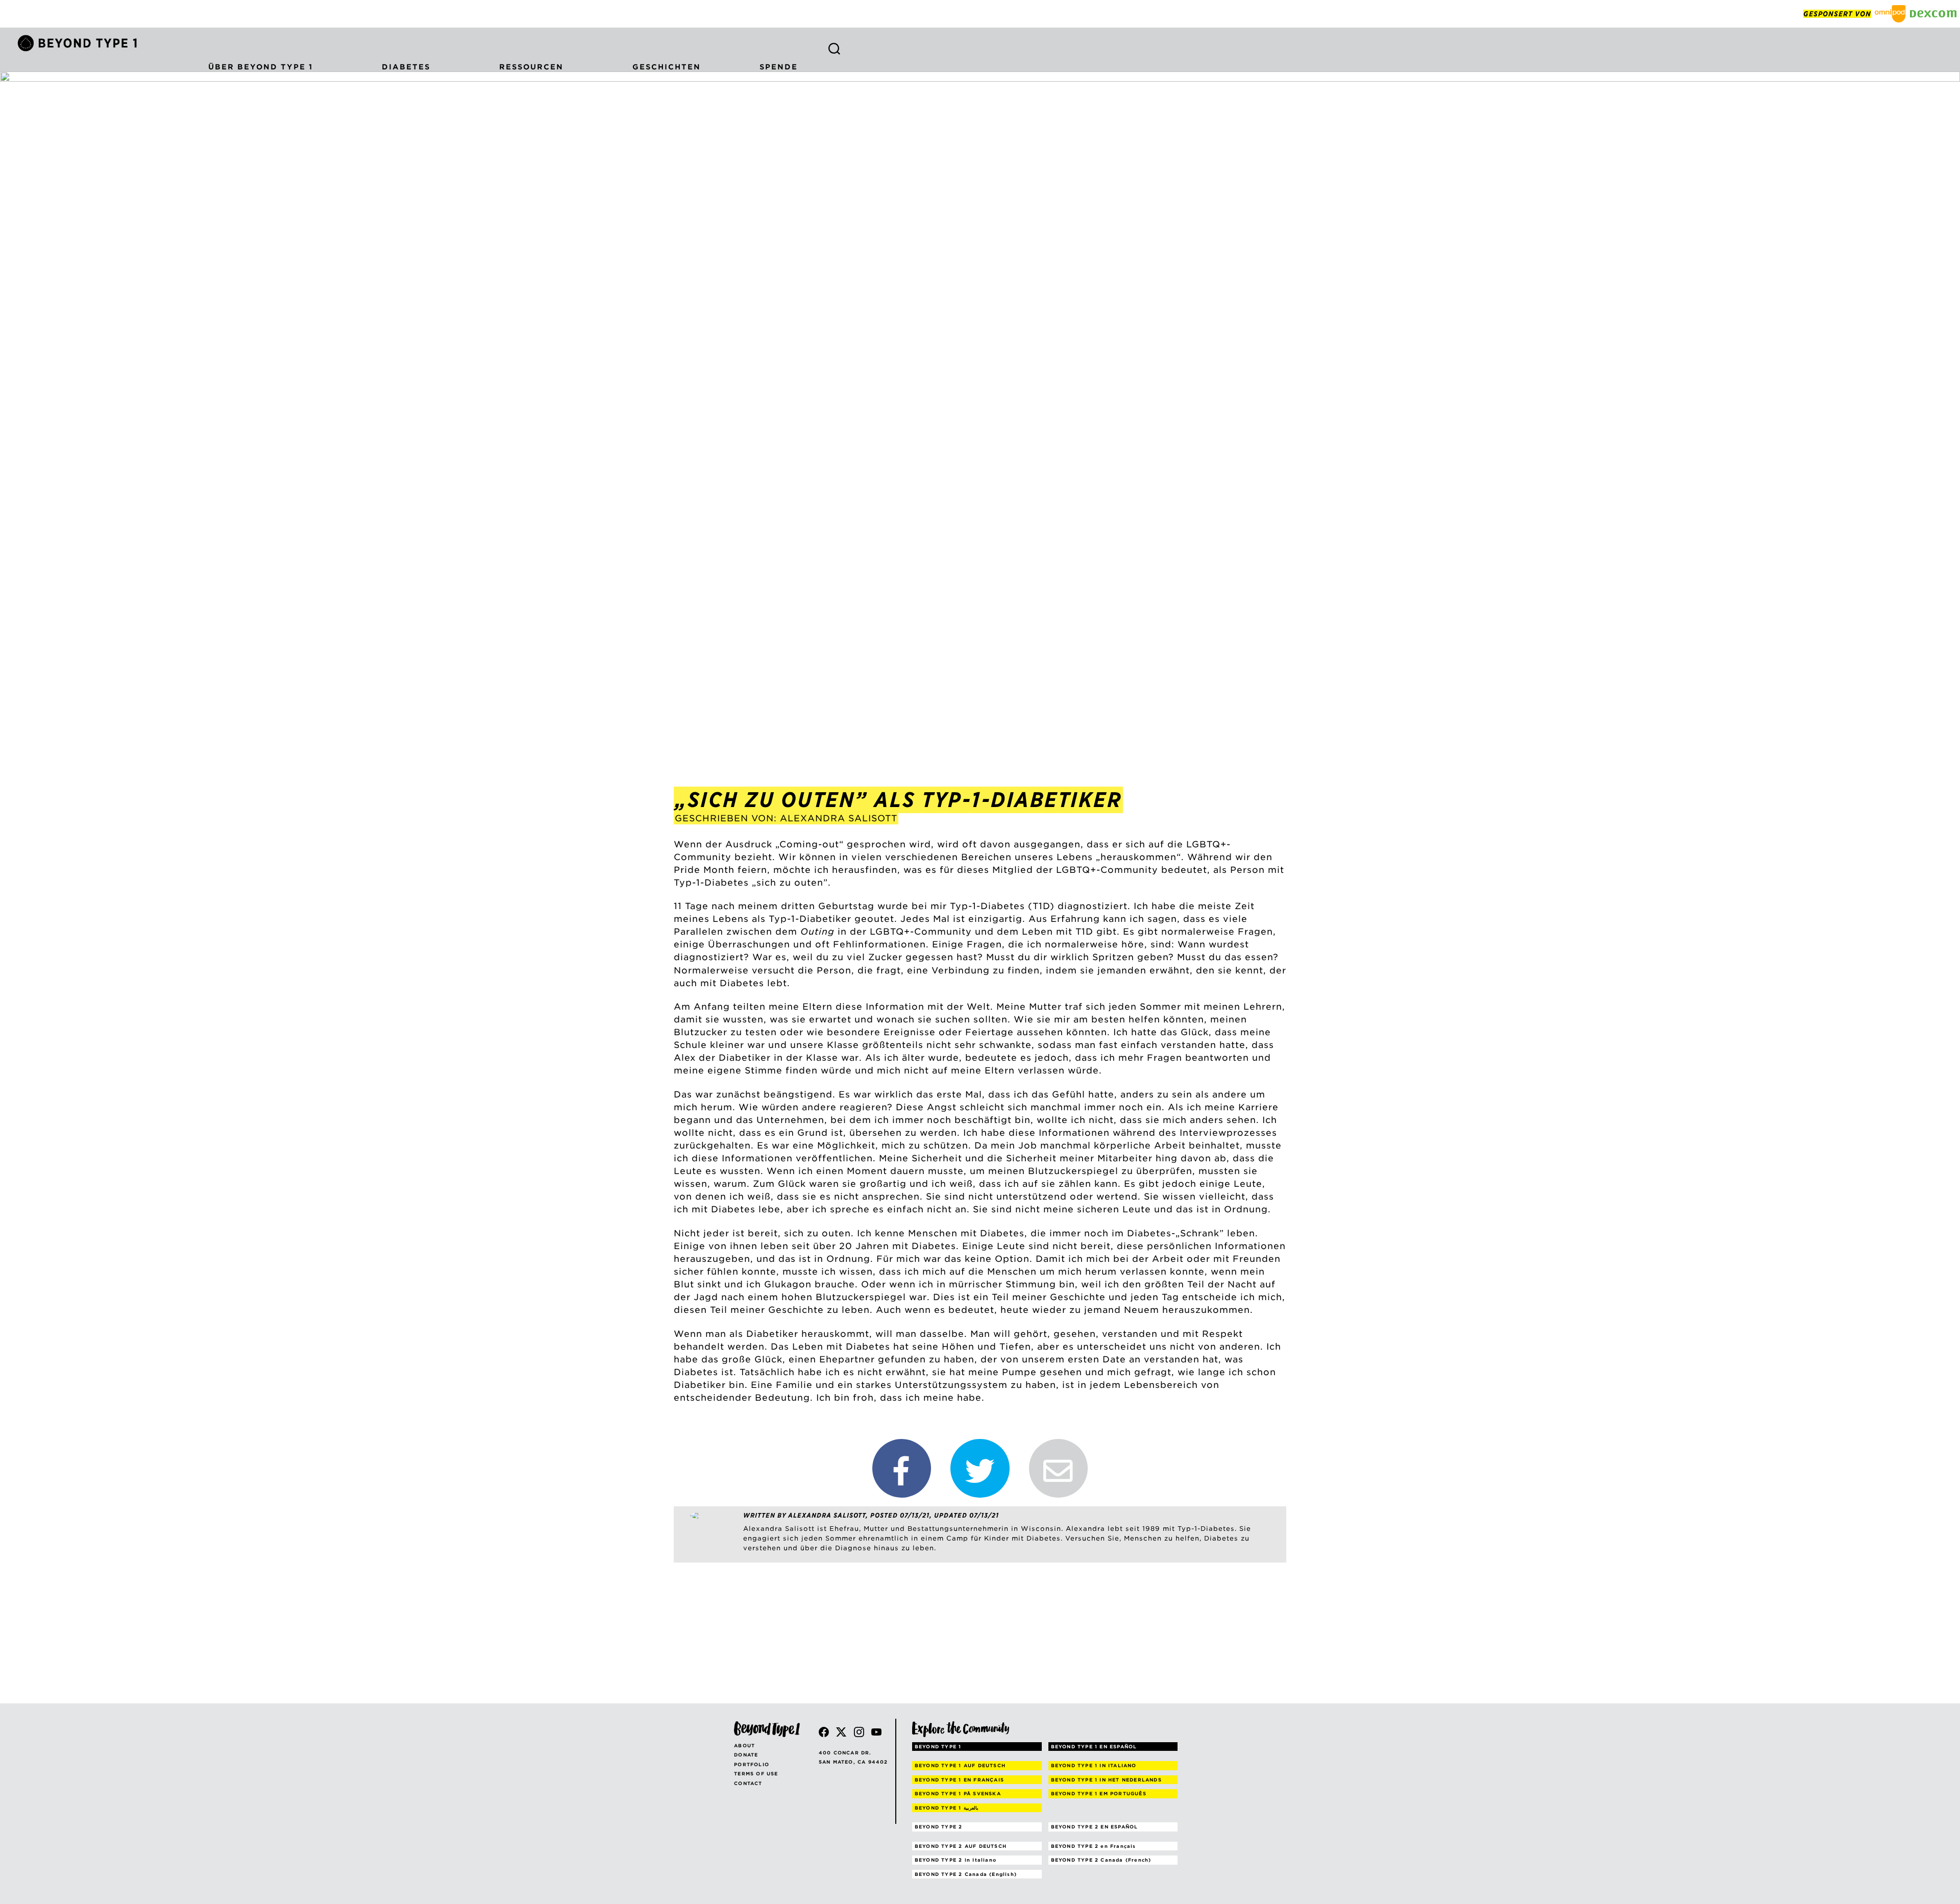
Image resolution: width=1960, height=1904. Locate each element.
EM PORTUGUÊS (1099, 1793)
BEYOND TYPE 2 (939, 1827)
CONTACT (748, 1783)
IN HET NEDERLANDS (1106, 1780)
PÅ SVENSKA (958, 1793)
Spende (779, 67)
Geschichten (667, 67)
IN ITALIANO (1094, 1765)
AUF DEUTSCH (960, 1765)
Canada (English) (966, 1874)
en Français (1094, 1846)
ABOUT (744, 1746)
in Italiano (955, 1860)
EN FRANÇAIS (959, 1780)
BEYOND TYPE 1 (938, 1747)
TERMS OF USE (756, 1774)
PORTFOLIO (752, 1764)
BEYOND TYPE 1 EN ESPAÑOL (1094, 1747)
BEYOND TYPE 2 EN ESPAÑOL (1095, 1827)
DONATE (746, 1755)
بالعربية (947, 1808)
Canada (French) (1101, 1860)
